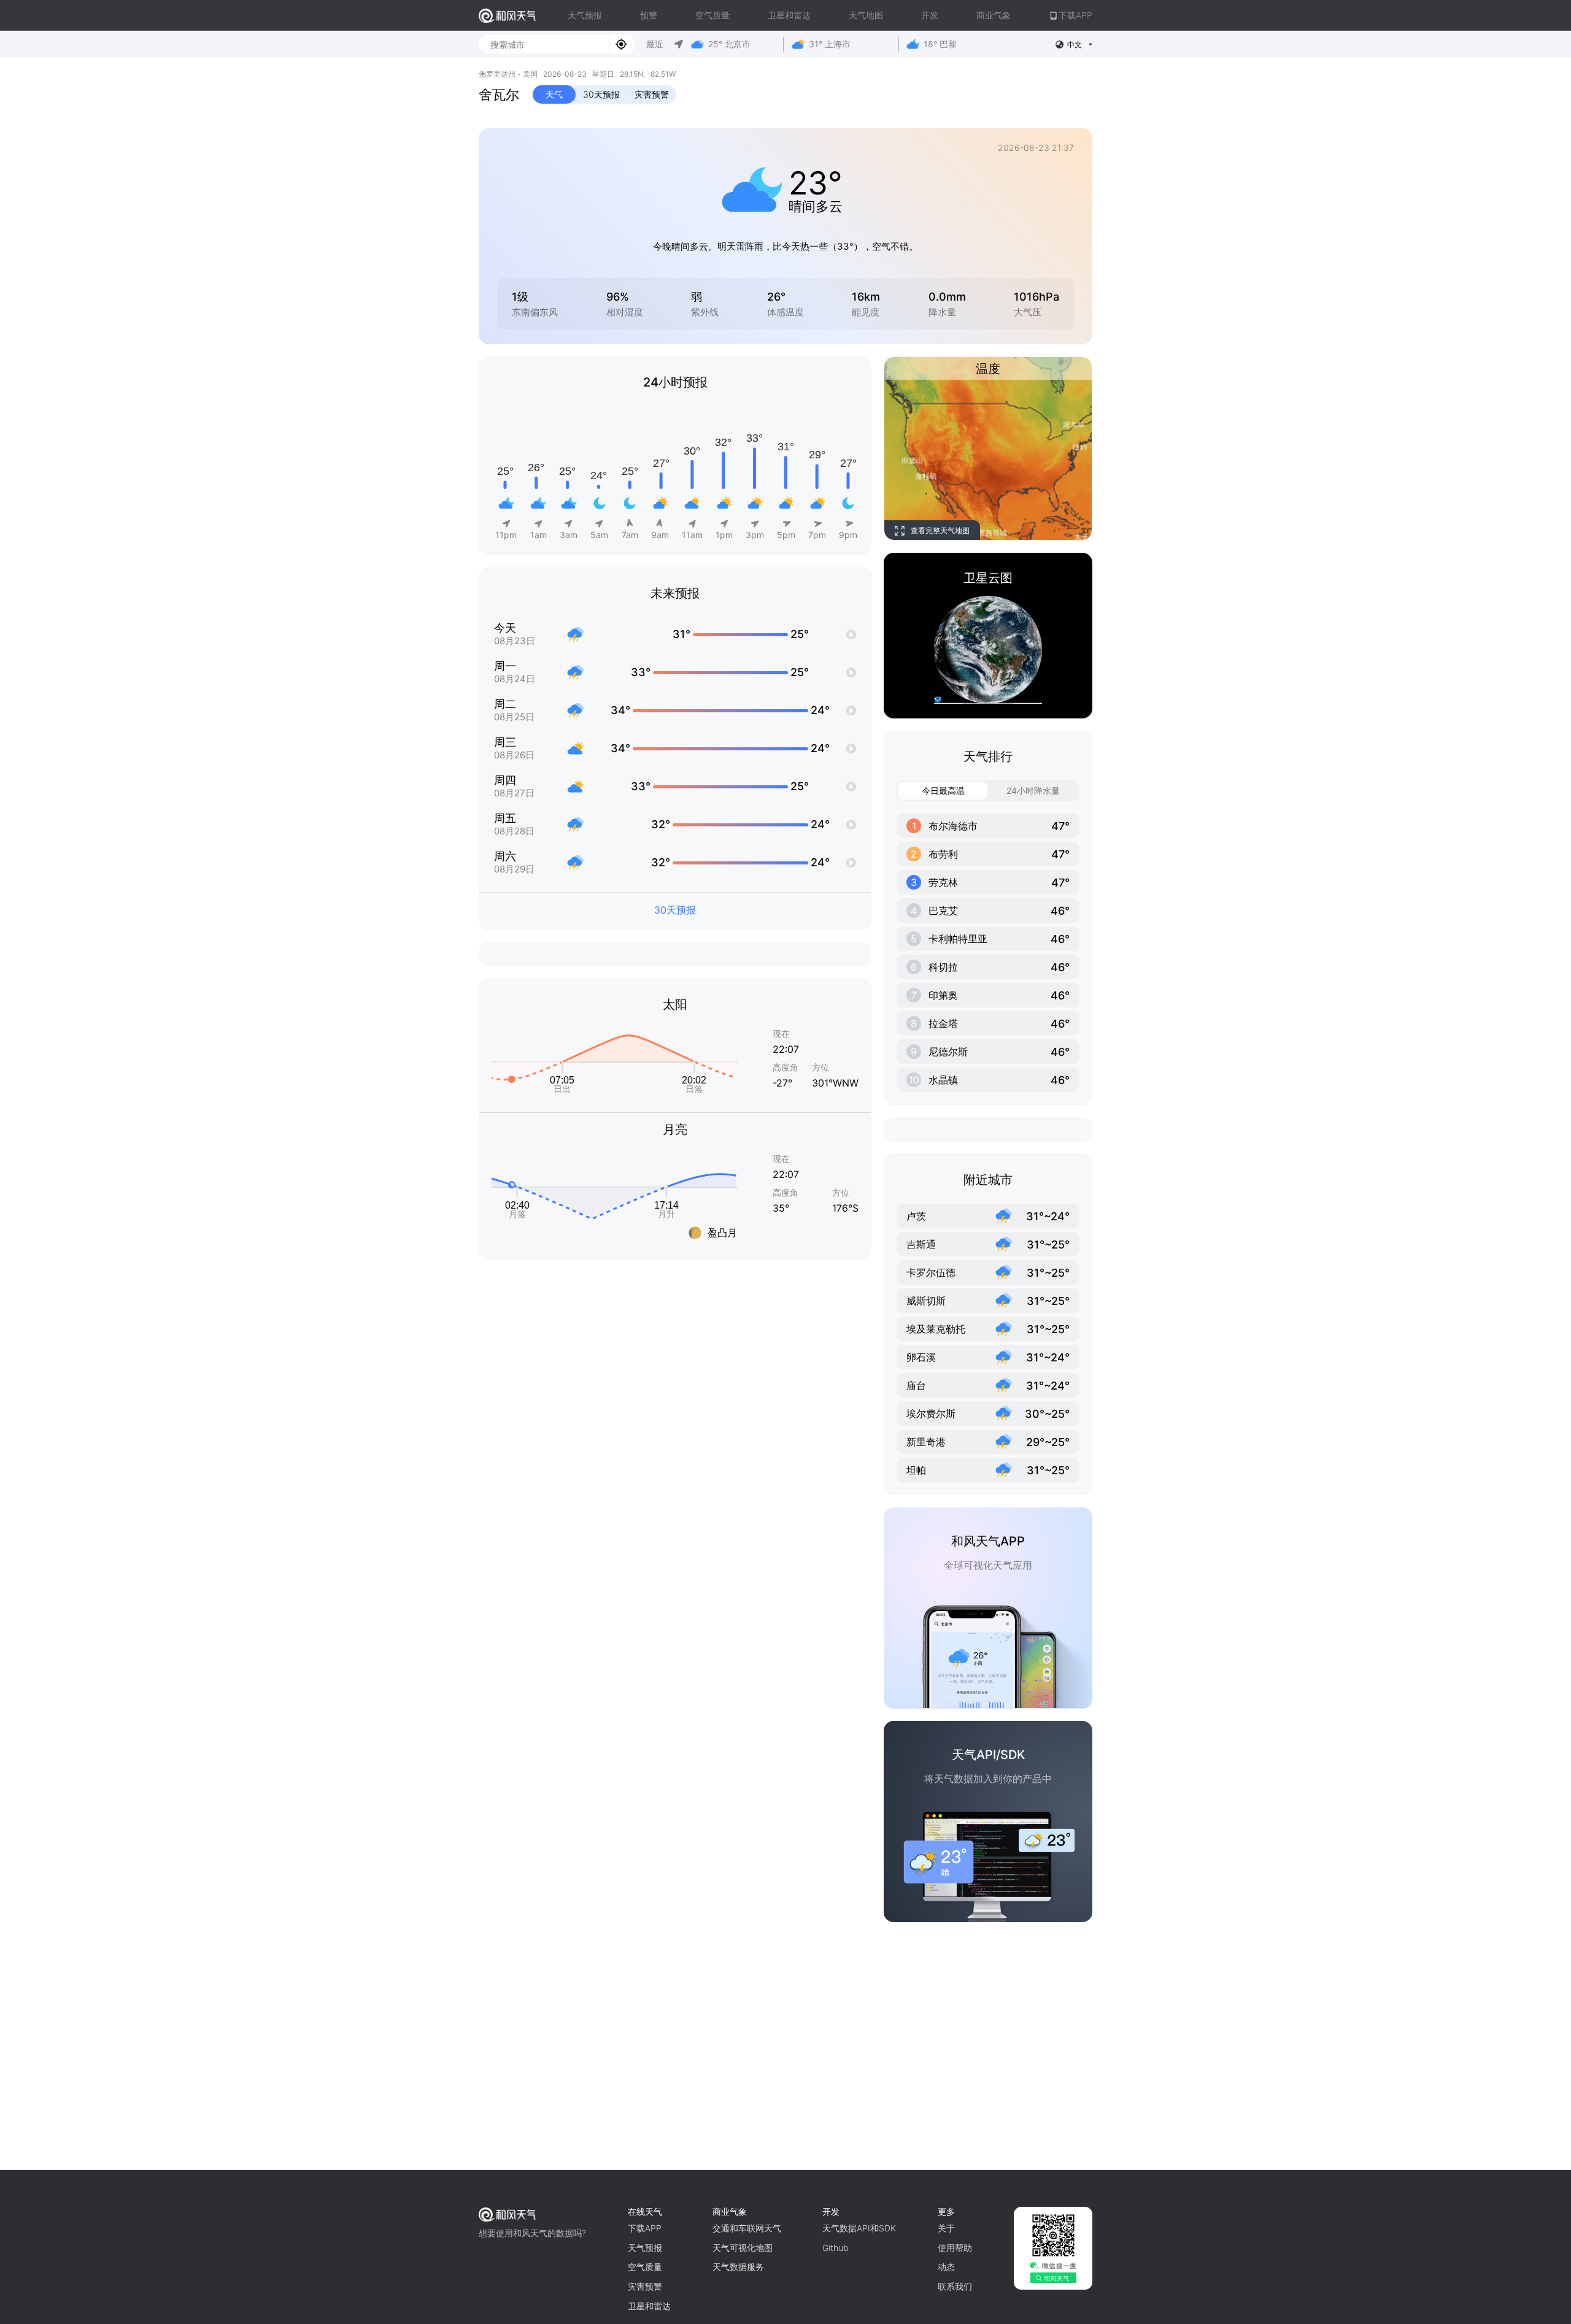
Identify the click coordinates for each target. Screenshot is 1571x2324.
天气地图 (866, 15)
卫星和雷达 (789, 15)
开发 (930, 15)
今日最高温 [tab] (943, 791)
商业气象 (994, 15)
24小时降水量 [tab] (1033, 791)
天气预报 (585, 15)
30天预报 (601, 94)
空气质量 (712, 15)
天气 (554, 94)
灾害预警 (652, 94)
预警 (649, 15)
